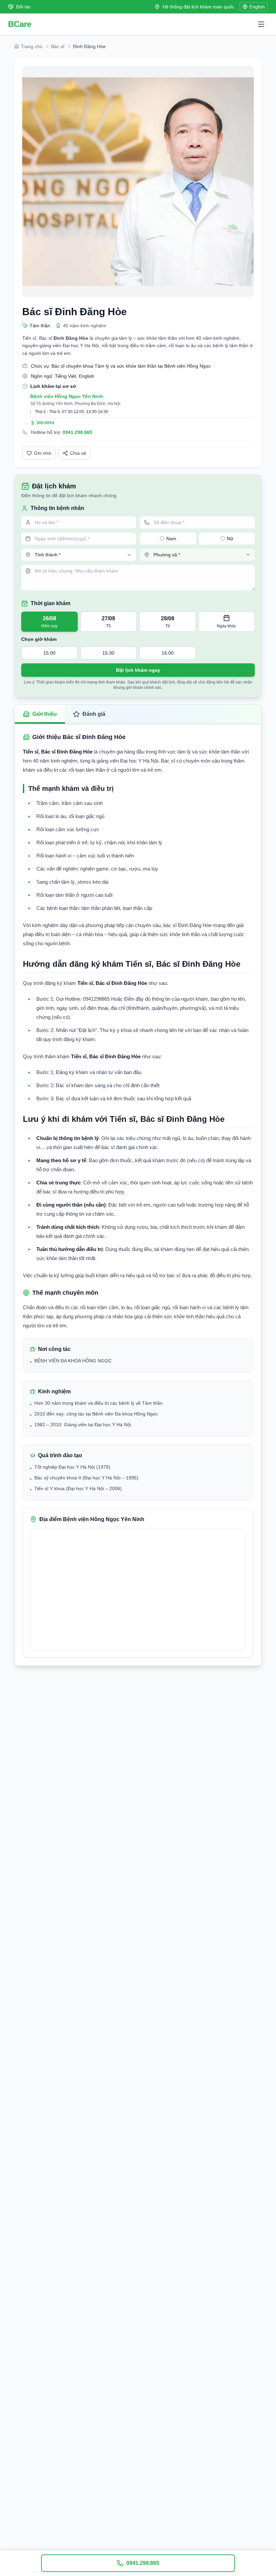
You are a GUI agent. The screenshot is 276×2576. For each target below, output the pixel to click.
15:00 (49, 653)
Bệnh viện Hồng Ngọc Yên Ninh (67, 396)
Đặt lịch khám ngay (138, 670)
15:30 (108, 653)
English (257, 7)
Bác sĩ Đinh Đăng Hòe (75, 312)
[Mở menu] (261, 24)
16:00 (168, 653)
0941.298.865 (77, 432)
